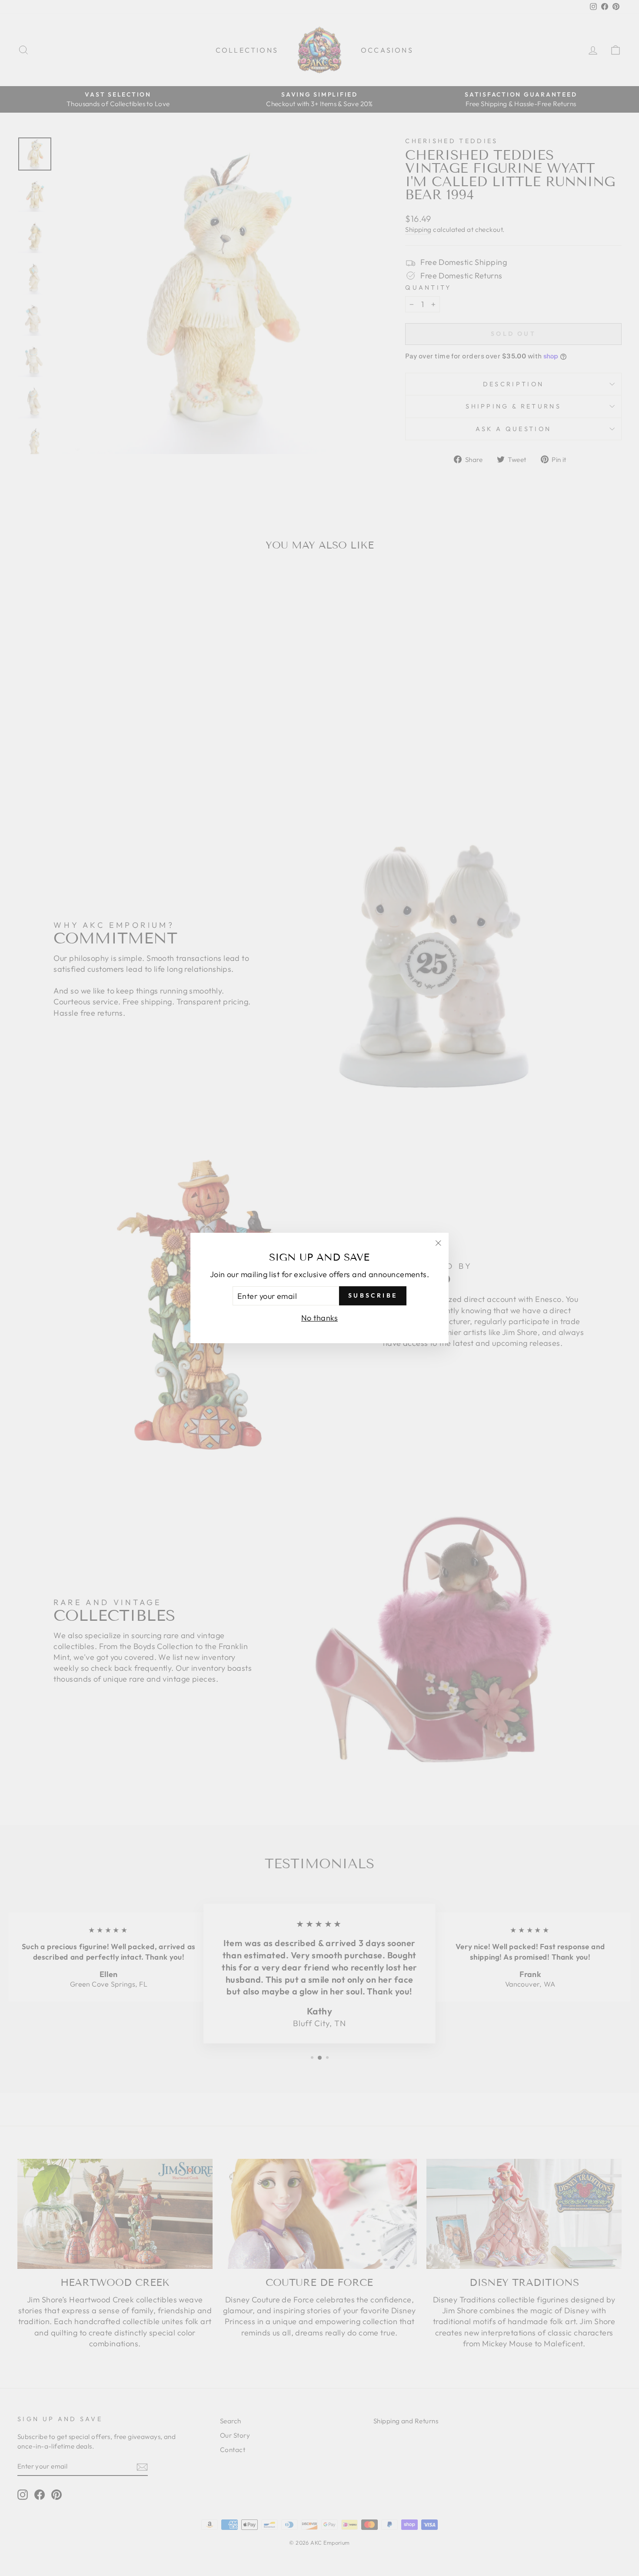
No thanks (319, 1318)
